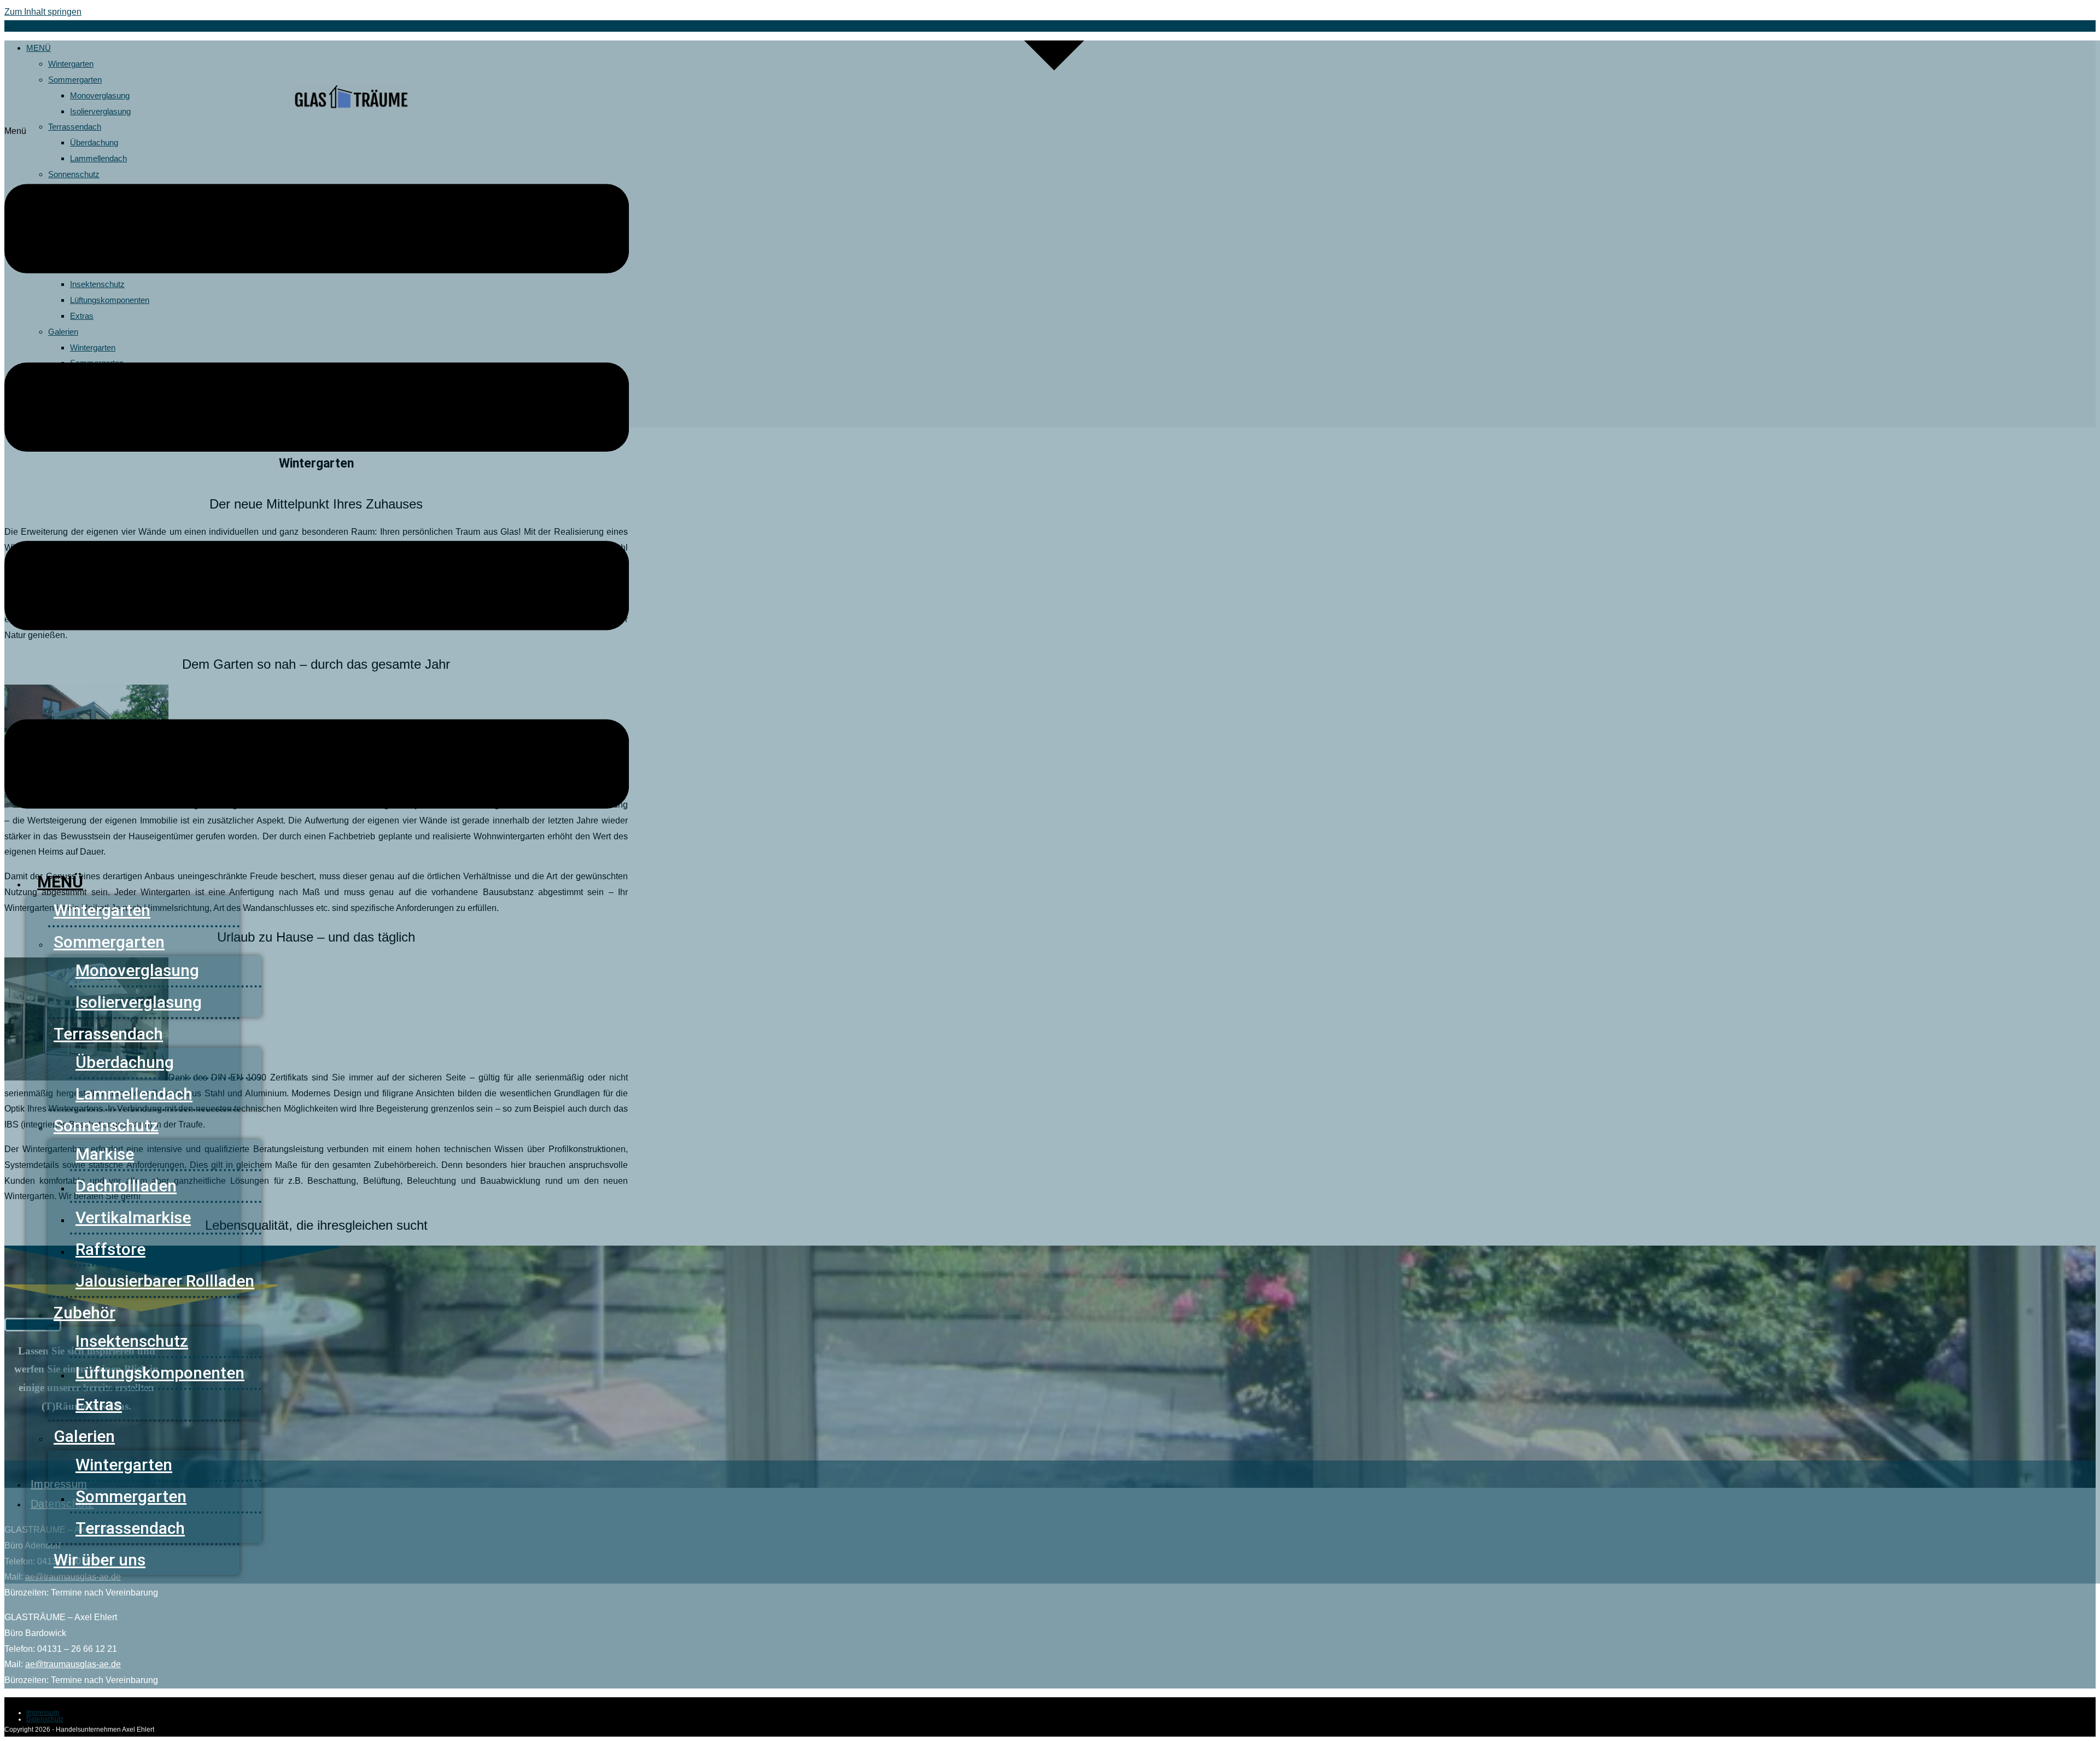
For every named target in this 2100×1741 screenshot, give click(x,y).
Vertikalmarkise (133, 1217)
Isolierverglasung (139, 1002)
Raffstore (110, 1249)
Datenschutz (45, 1719)
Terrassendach (108, 1034)
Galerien (84, 1436)
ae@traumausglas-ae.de (73, 1664)
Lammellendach (134, 1094)
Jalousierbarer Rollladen (165, 1281)
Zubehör (84, 1313)
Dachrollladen (126, 1186)
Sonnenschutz (106, 1126)
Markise (105, 1154)
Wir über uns (100, 1560)
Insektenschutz (132, 1341)
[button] (317, 491)
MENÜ (60, 882)
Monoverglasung (137, 970)
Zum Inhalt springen (43, 12)
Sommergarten (109, 942)
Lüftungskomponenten (160, 1373)
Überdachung (125, 1062)
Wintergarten (102, 910)
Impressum (43, 1713)
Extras (99, 1404)
